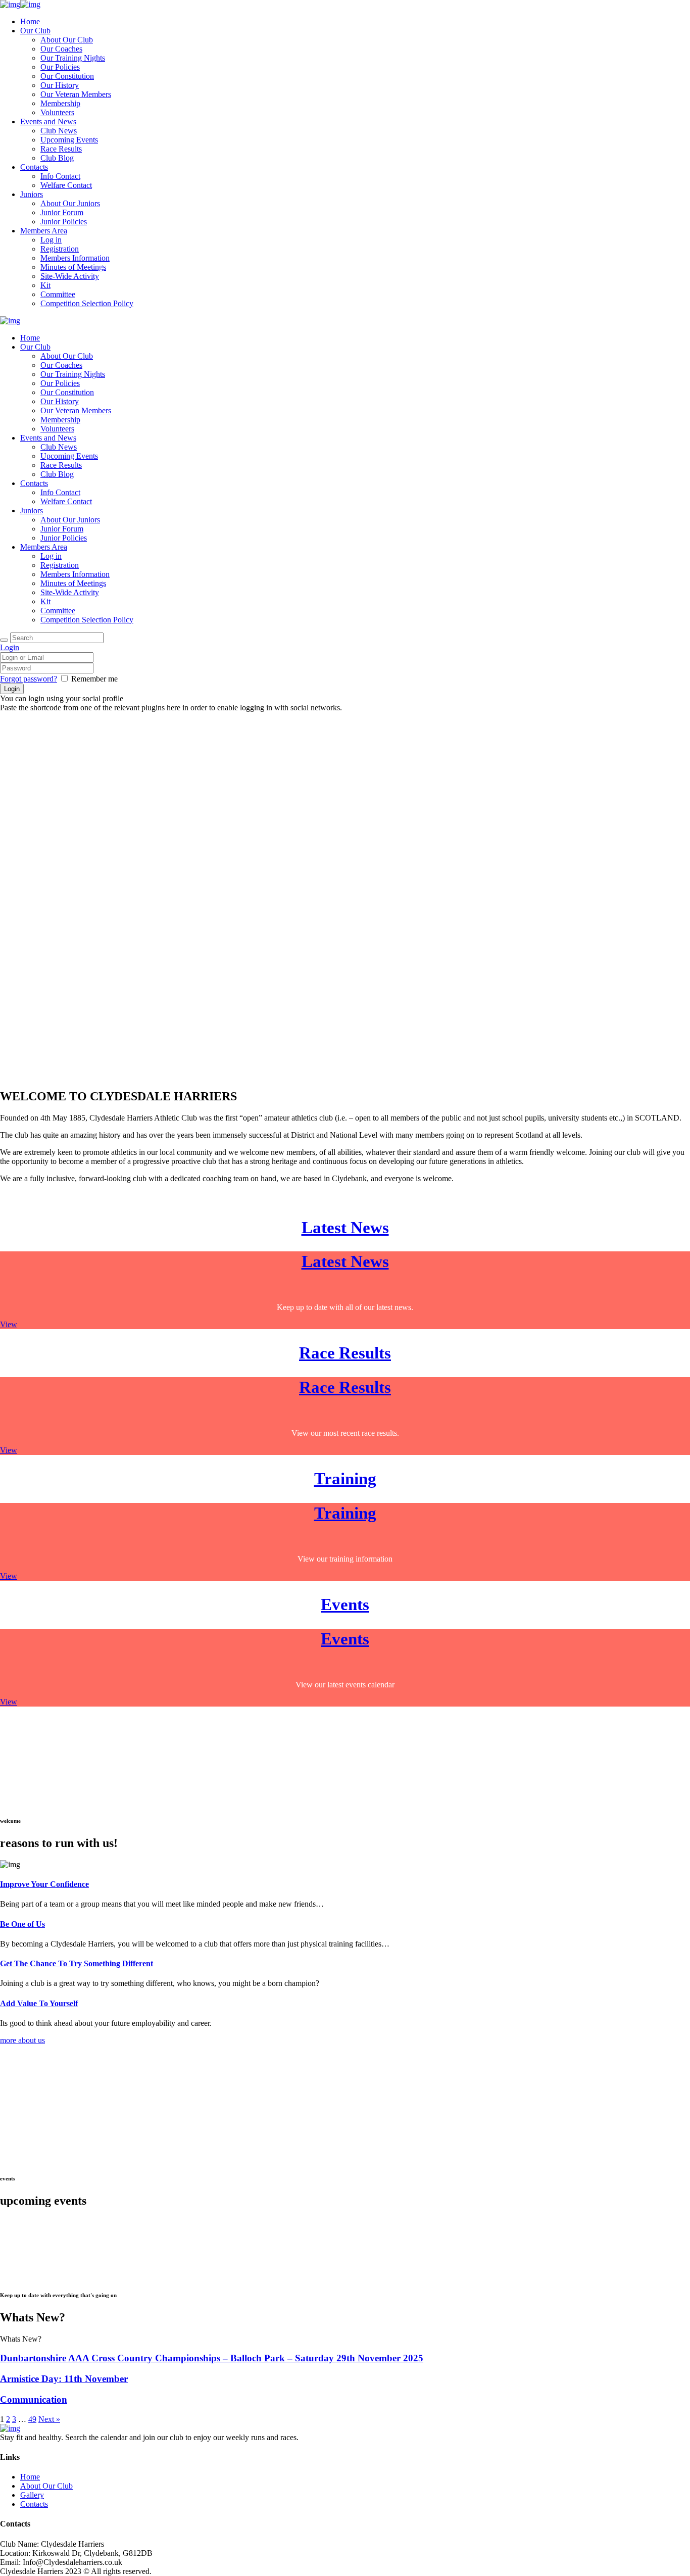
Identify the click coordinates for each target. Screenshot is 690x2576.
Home (30, 2477)
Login (10, 647)
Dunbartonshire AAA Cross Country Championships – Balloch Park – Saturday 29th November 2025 (212, 2358)
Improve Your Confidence (44, 1884)
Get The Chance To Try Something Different (77, 1963)
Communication (34, 2399)
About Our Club (46, 2486)
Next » (49, 2419)
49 (32, 2419)
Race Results (345, 1353)
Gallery (32, 2495)
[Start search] (4, 640)
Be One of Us (22, 1924)
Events (345, 1604)
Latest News (345, 1227)
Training (345, 1478)
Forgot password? (29, 679)
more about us (22, 2040)
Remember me (94, 679)
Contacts (34, 2504)
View (9, 1324)
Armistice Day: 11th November (64, 2379)
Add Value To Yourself (39, 2003)
